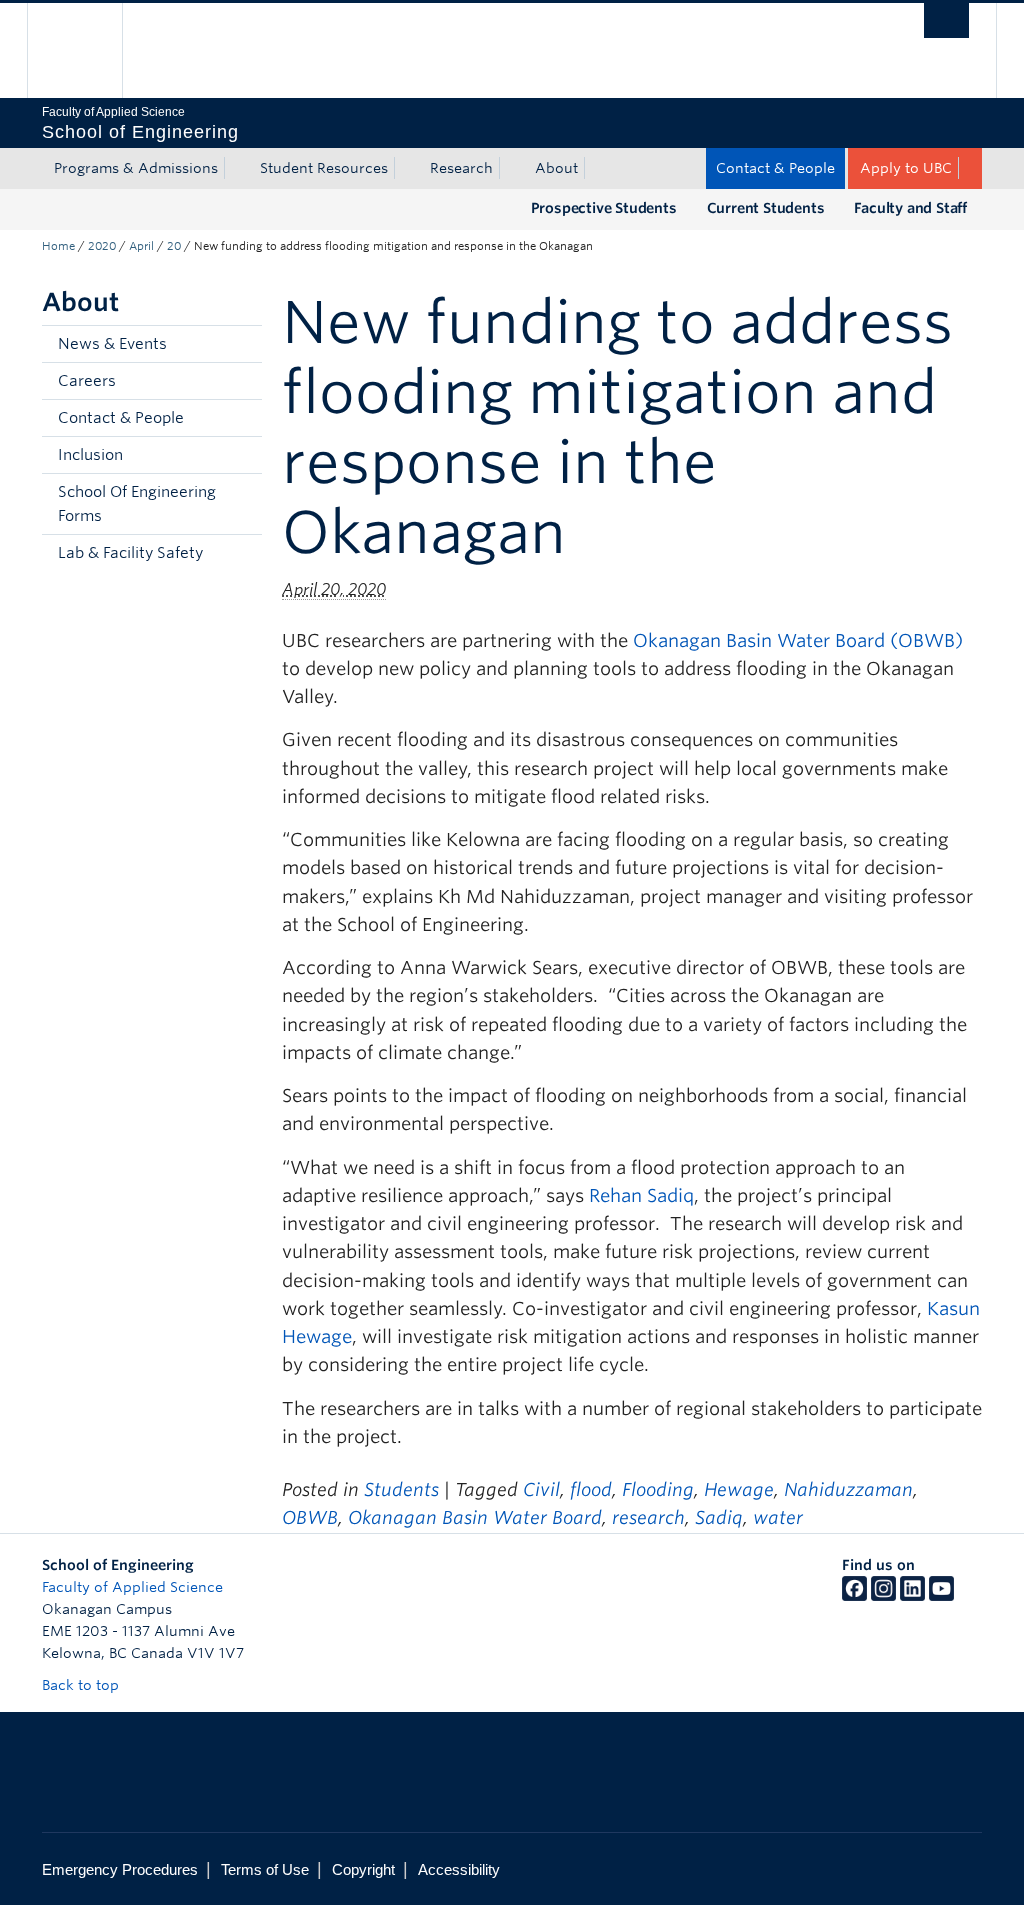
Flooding (658, 1489)
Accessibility (459, 1869)
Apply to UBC (906, 168)
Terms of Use (265, 1869)
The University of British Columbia (89, 50)
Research (461, 168)
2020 (102, 246)
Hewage (739, 1489)
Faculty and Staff (910, 208)
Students (401, 1489)
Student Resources (324, 168)
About (556, 168)
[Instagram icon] (883, 1596)
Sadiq (719, 1517)
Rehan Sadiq (641, 1195)
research (648, 1517)
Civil (541, 1489)
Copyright (363, 1869)
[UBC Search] (946, 20)
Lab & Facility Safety (130, 553)
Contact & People (775, 168)
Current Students (766, 208)
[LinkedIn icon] (912, 1596)
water (778, 1517)
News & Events (112, 344)
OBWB (310, 1517)
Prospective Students (604, 208)
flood (591, 1489)
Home (58, 246)
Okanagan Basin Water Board (475, 1517)
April (141, 246)
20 (174, 246)
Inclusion (90, 455)
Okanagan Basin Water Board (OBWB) (798, 640)
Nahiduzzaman (848, 1489)
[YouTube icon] (941, 1596)
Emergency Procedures (120, 1869)
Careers (87, 381)
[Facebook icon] (854, 1596)
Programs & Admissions (136, 168)
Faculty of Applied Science (132, 1587)
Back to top (82, 1685)
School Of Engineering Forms (137, 504)
